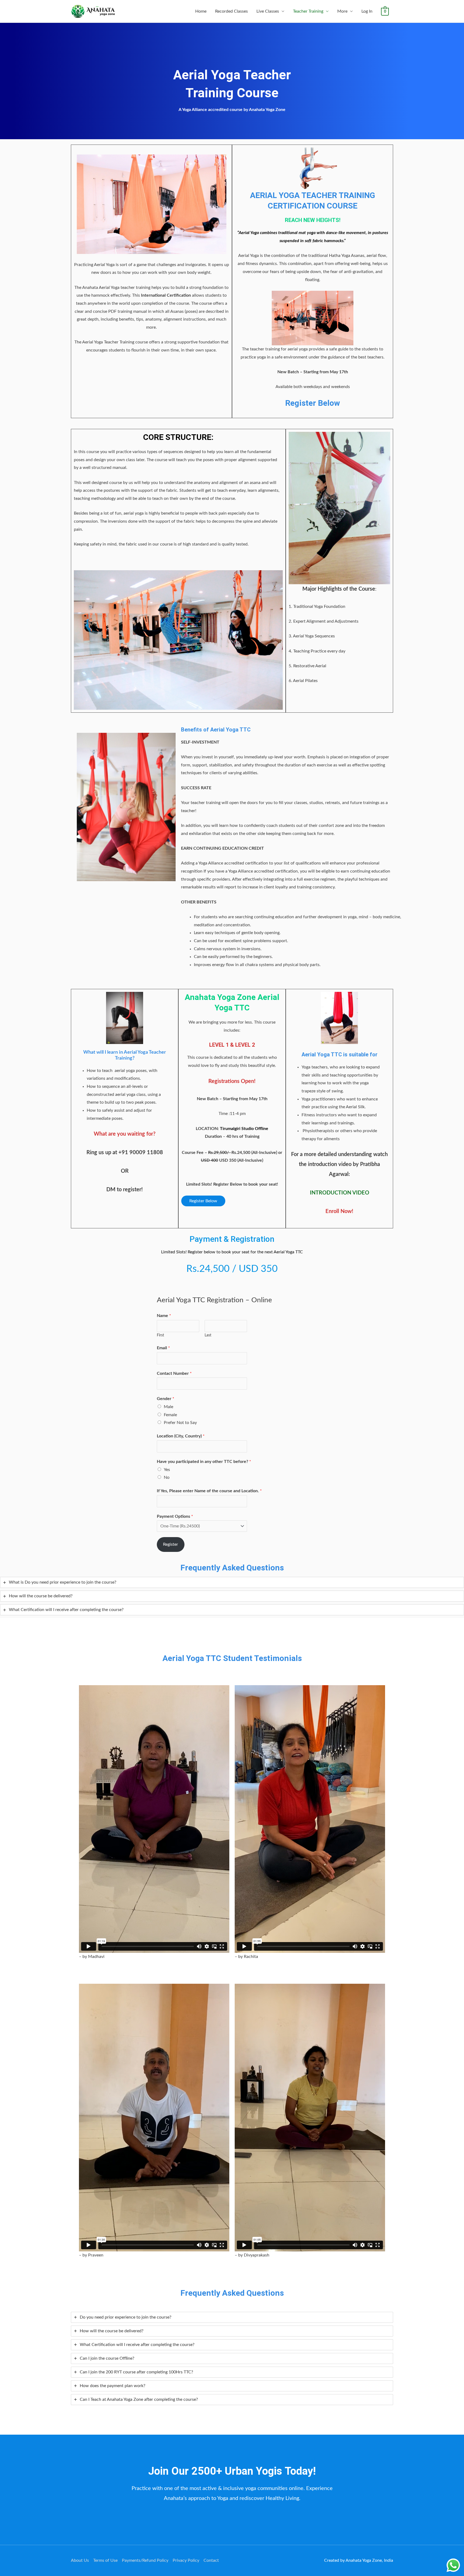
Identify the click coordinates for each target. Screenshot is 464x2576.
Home (201, 11)
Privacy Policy (186, 2560)
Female (170, 1415)
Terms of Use (105, 2560)
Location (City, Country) (181, 1436)
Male (168, 1407)
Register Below (203, 1201)
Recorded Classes (231, 11)
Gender (166, 1399)
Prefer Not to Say (180, 1423)
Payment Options (175, 1516)
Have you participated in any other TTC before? (204, 1462)
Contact (211, 2560)
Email (163, 1348)
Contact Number (174, 1373)
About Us (80, 2560)
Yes (167, 1470)
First (160, 1335)
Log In (367, 11)
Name (164, 1316)
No (167, 1477)
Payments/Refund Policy (145, 2560)
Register (171, 1544)
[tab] (232, 1582)
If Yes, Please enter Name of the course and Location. (209, 1491)
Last (208, 1335)
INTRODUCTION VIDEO (340, 1193)
